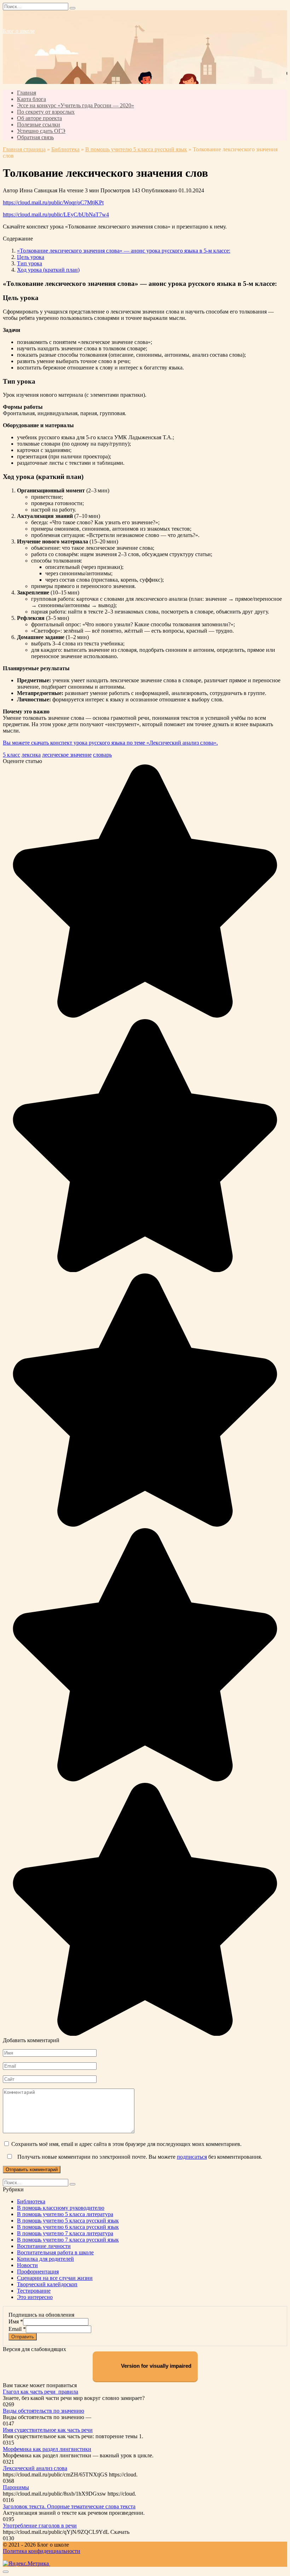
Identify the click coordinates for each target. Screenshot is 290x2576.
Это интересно (35, 2297)
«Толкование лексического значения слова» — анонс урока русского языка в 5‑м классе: (124, 251)
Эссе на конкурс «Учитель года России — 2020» (76, 105)
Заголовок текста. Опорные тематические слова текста (69, 2506)
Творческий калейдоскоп (47, 2284)
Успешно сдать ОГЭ (41, 131)
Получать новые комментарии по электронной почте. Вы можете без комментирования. (139, 2157)
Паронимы (16, 2487)
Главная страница (24, 149)
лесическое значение (67, 755)
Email (17, 2329)
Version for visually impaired (155, 2366)
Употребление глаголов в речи (40, 2526)
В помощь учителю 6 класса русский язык (68, 2227)
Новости (27, 2265)
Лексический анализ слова (35, 2468)
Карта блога (31, 99)
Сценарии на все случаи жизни (55, 2278)
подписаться (192, 2157)
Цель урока (31, 257)
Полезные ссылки (39, 125)
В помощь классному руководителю (61, 2208)
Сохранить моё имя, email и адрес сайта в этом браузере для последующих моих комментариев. (126, 2144)
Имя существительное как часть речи (48, 2430)
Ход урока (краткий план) (48, 270)
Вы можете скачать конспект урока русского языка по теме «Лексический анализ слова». (110, 743)
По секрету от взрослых (46, 112)
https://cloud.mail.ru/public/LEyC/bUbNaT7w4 (56, 214)
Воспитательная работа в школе (55, 2252)
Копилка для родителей (45, 2259)
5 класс (11, 755)
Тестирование (34, 2291)
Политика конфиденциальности (42, 2551)
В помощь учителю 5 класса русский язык (136, 149)
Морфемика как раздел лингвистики (47, 2449)
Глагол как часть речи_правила (40, 2392)
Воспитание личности (44, 2246)
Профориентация (38, 2272)
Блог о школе (19, 31)
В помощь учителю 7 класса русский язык (68, 2240)
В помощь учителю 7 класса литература (65, 2233)
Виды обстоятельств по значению (43, 2411)
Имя (16, 2321)
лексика (31, 755)
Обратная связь (35, 137)
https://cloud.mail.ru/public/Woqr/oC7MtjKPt (53, 202)
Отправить (23, 2337)
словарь (102, 755)
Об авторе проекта (39, 118)
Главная (27, 93)
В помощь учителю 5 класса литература (65, 2214)
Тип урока (30, 263)
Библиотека (65, 149)
